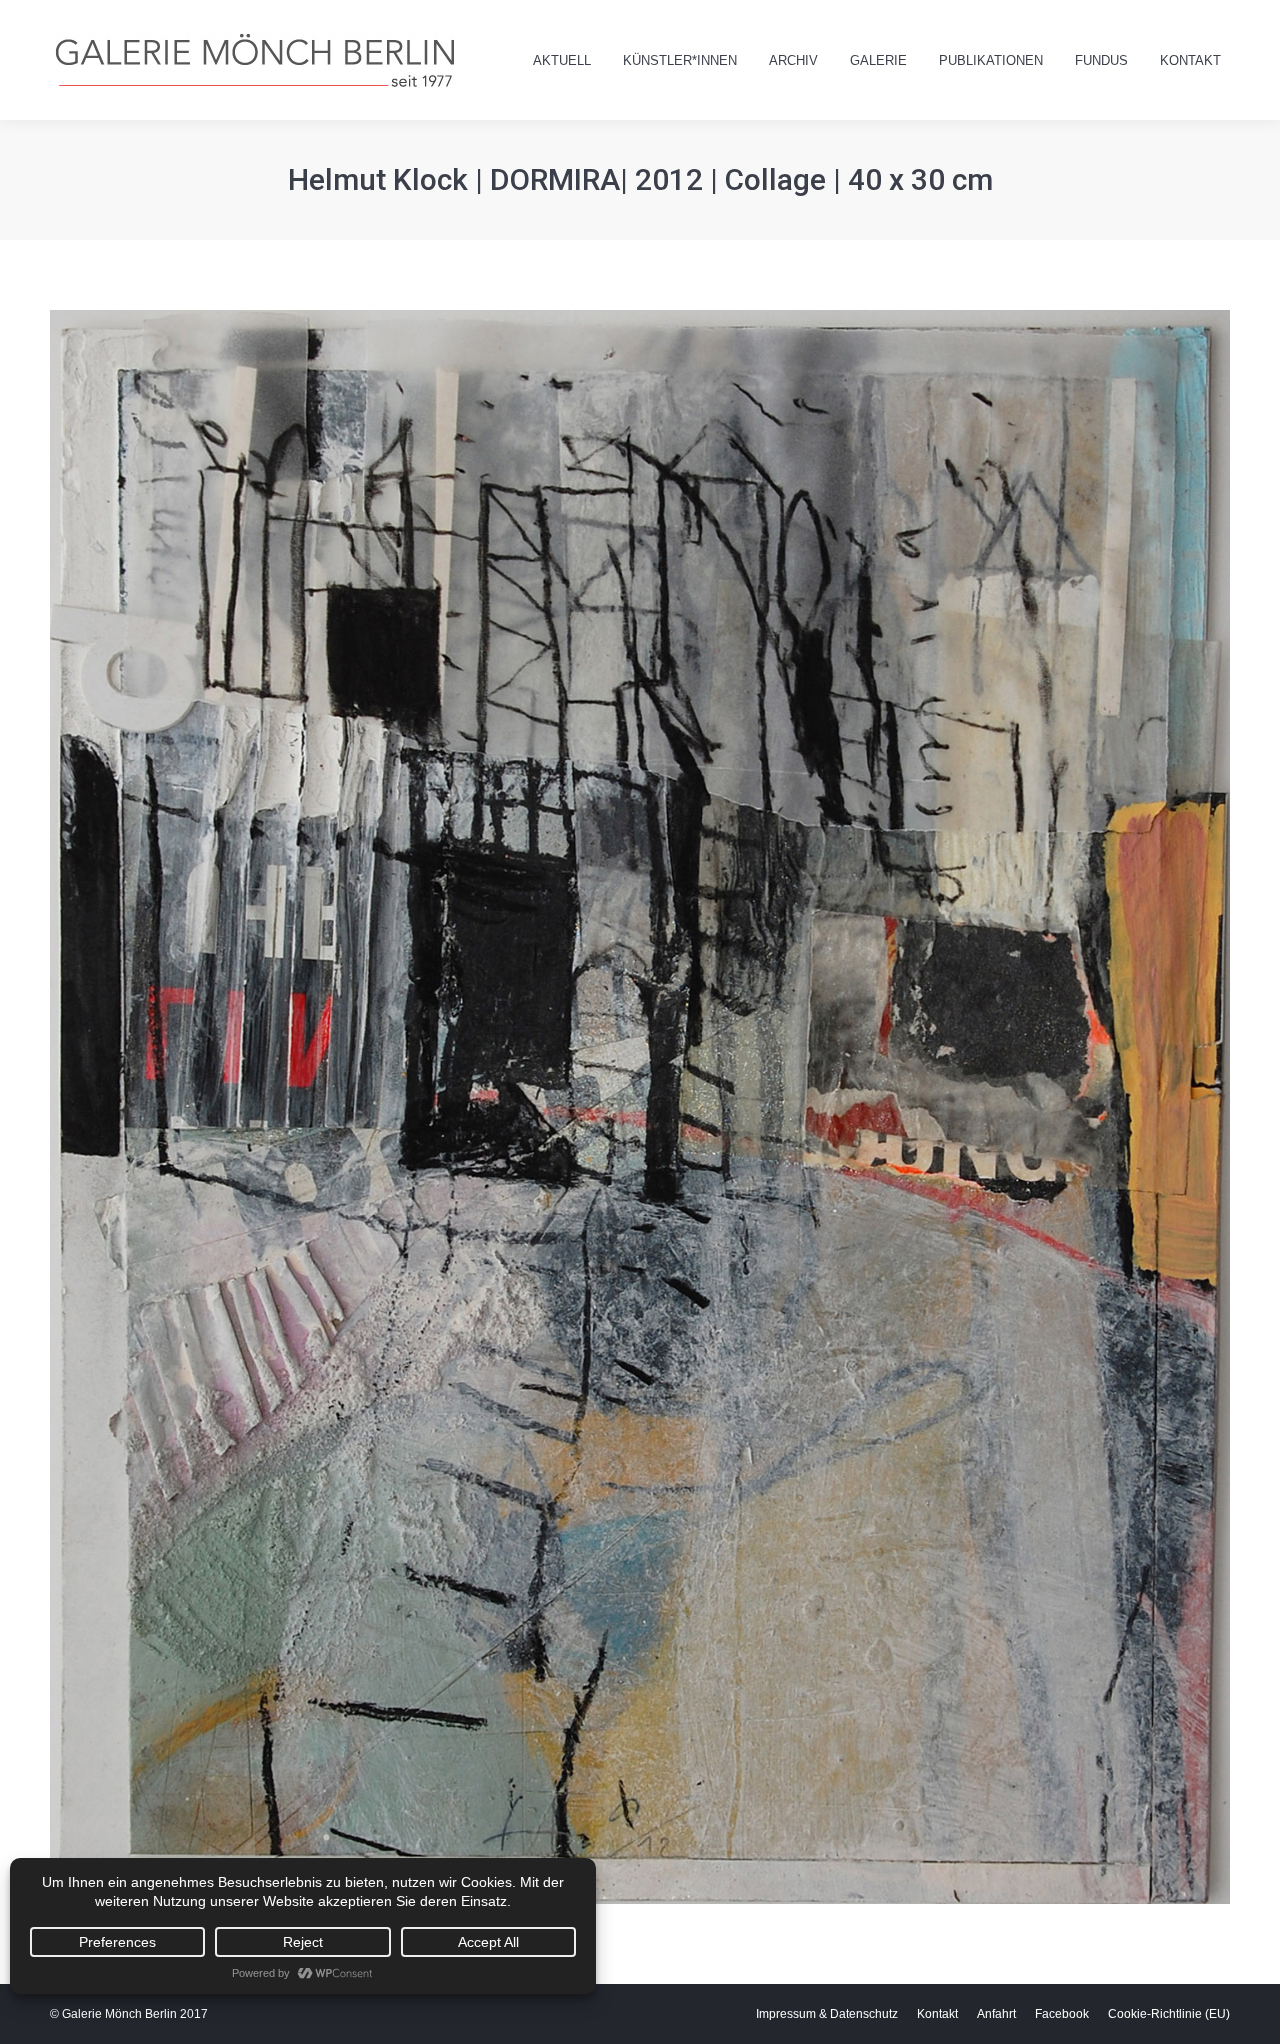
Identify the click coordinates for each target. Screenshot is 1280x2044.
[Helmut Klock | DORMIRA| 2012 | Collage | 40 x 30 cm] (640, 1107)
